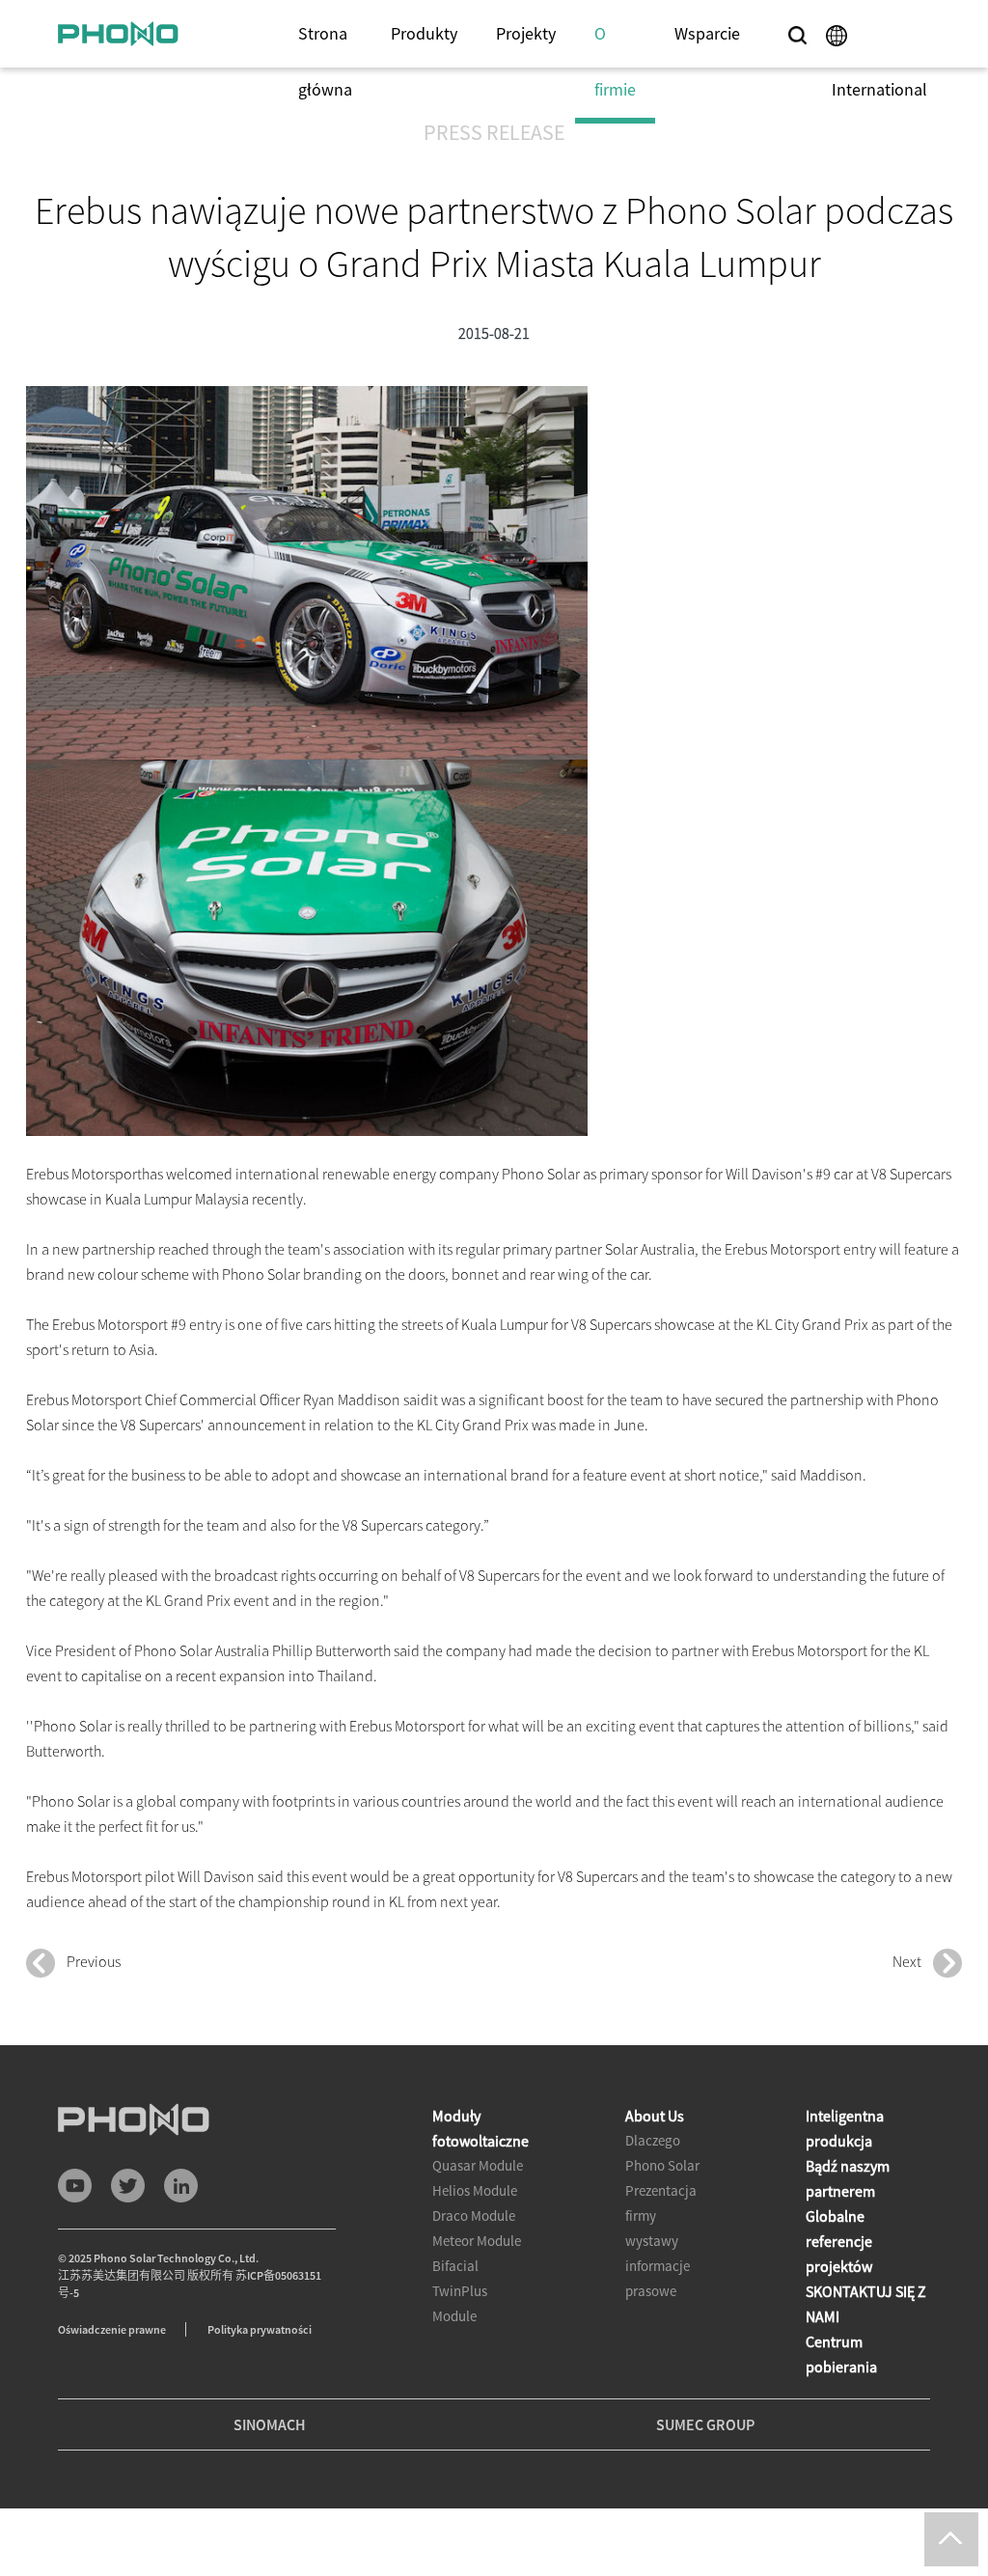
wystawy (652, 2241)
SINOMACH (270, 2424)
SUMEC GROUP (705, 2424)
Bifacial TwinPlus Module (460, 2291)
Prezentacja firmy (661, 2203)
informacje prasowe (658, 2278)
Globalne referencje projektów (839, 2241)
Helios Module (475, 2190)
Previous (88, 1961)
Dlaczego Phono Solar (662, 2153)
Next (913, 1961)
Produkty (424, 33)
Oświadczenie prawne (112, 2329)
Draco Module (474, 2216)
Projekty (526, 33)
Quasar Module (478, 2165)
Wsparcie (707, 33)
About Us (655, 2116)
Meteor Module (477, 2241)
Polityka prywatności (260, 2329)
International (879, 89)
